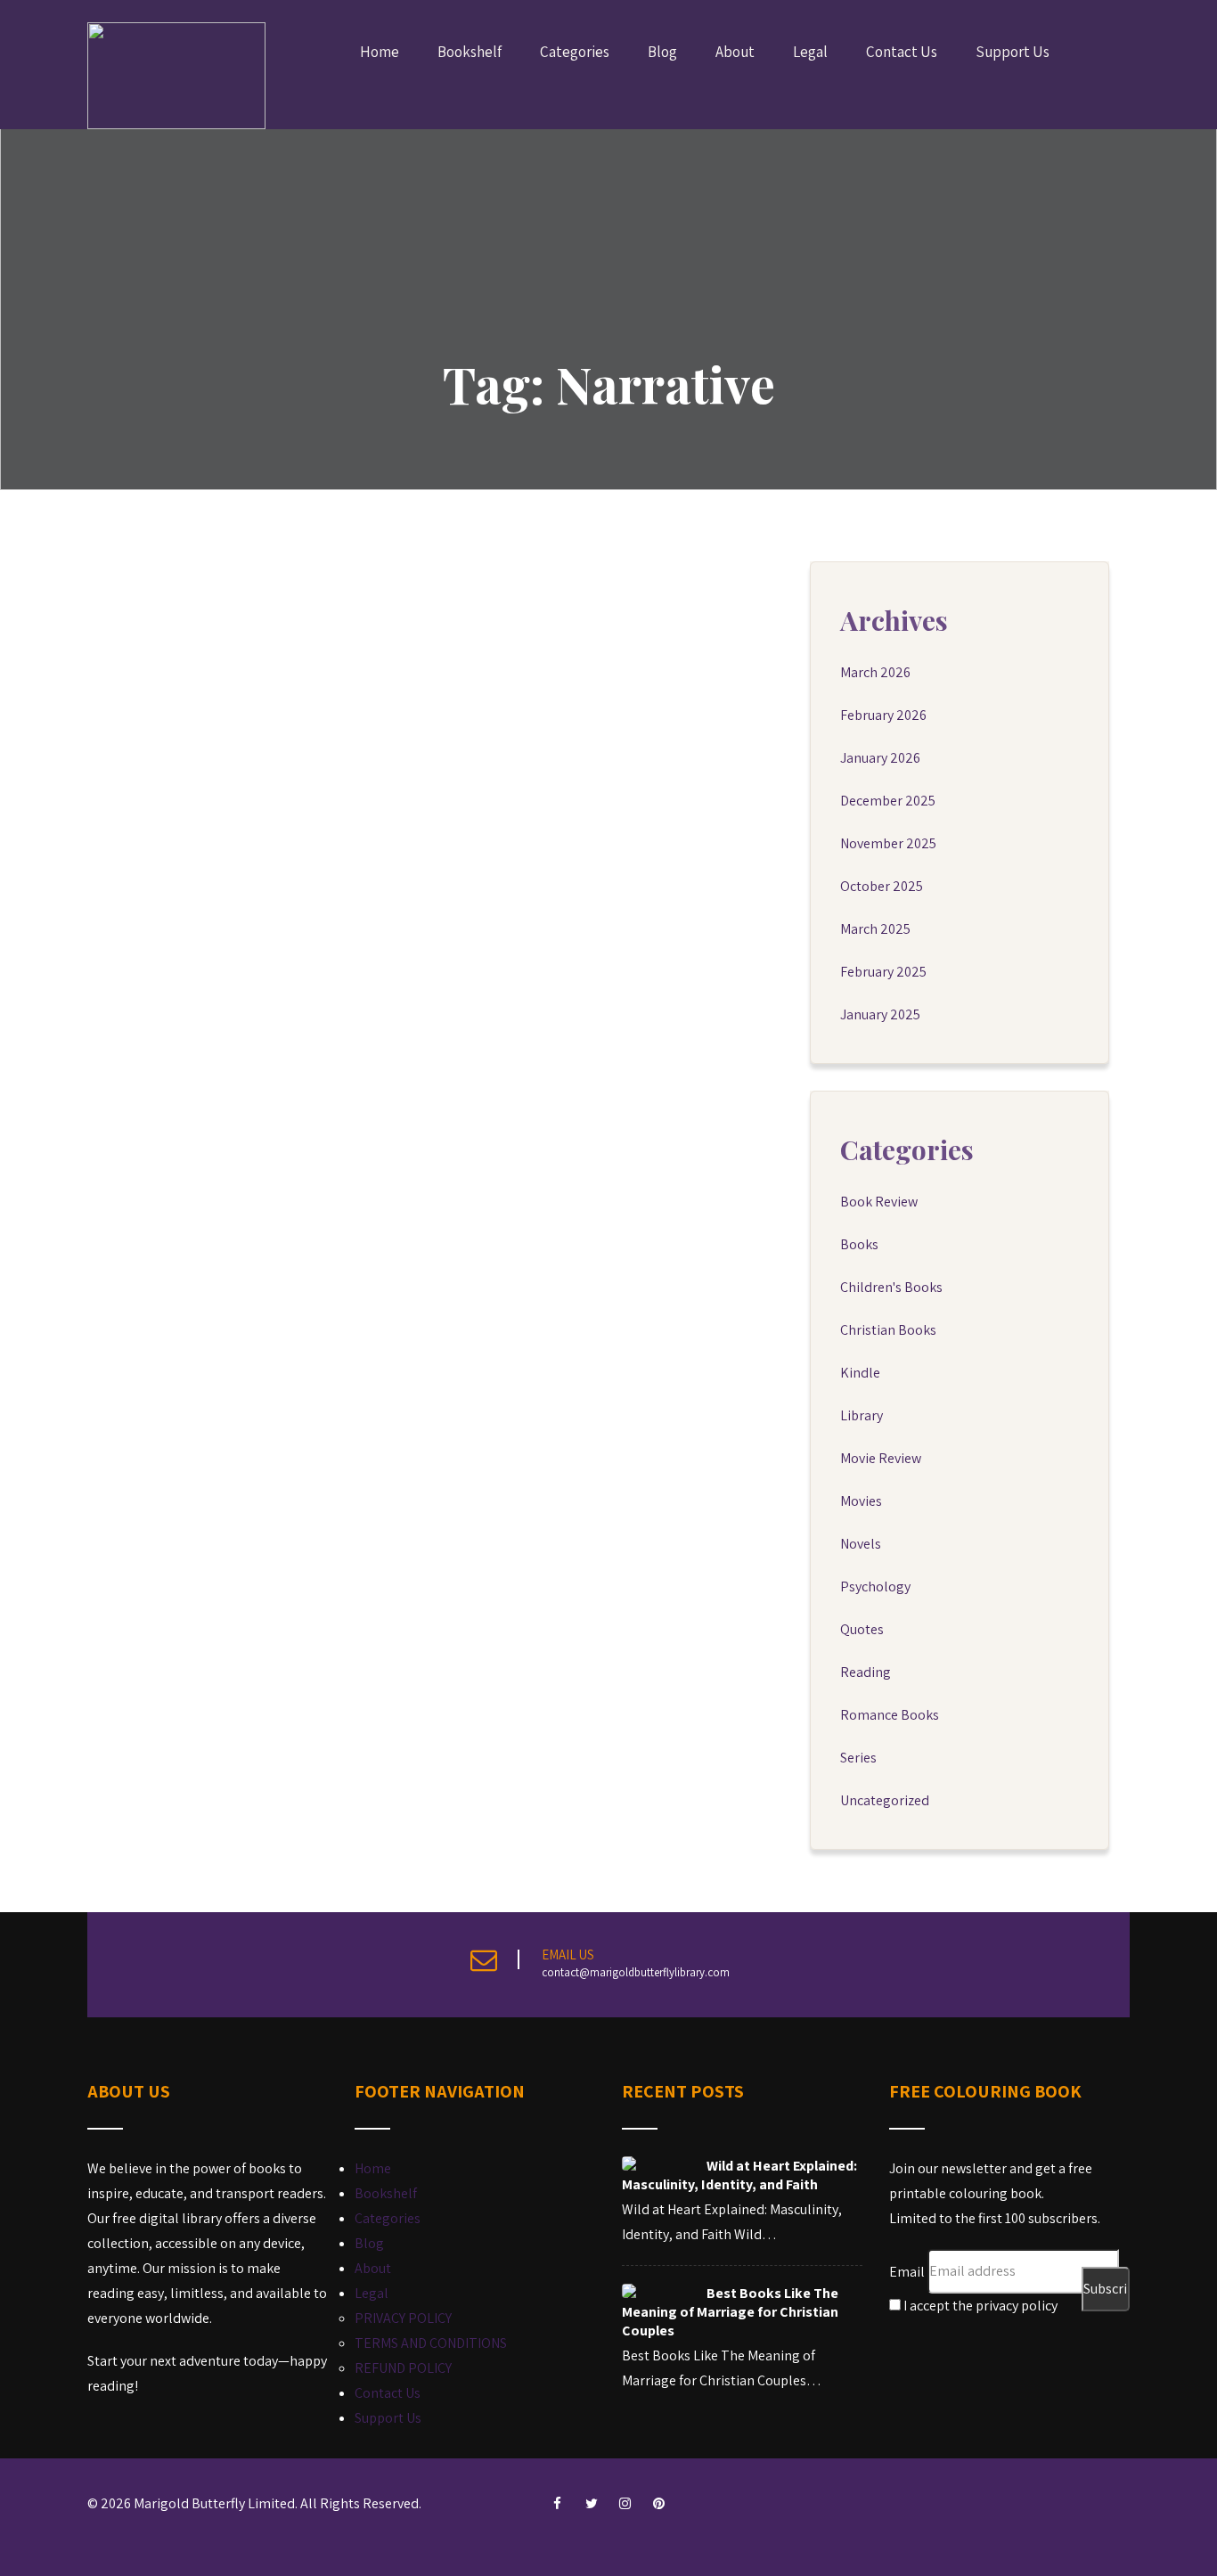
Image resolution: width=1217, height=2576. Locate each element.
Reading (866, 1672)
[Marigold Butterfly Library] (176, 76)
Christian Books (888, 1330)
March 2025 (875, 929)
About (735, 52)
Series (858, 1758)
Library (862, 1415)
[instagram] (625, 2504)
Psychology (875, 1586)
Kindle (860, 1373)
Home (380, 52)
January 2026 (880, 758)
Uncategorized (885, 1800)
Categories (575, 52)
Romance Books (890, 1715)
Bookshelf (470, 52)
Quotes (862, 1629)
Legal (810, 52)
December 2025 (888, 801)
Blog (662, 52)
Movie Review (881, 1458)
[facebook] (558, 2504)
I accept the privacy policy (979, 2306)
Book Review (879, 1202)
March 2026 (875, 672)
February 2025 (883, 972)
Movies (861, 1501)
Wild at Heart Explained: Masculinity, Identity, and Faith (739, 2175)
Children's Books (891, 1287)
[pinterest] (659, 2504)
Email (907, 2271)
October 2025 (882, 886)
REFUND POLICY (403, 2368)
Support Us (1013, 52)
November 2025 (888, 843)
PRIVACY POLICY (403, 2318)
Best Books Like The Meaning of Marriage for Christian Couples (730, 2312)
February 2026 (883, 715)
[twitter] (592, 2504)
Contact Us (902, 52)
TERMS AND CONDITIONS (431, 2343)
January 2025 (880, 1014)
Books (859, 1244)
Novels (861, 1544)
